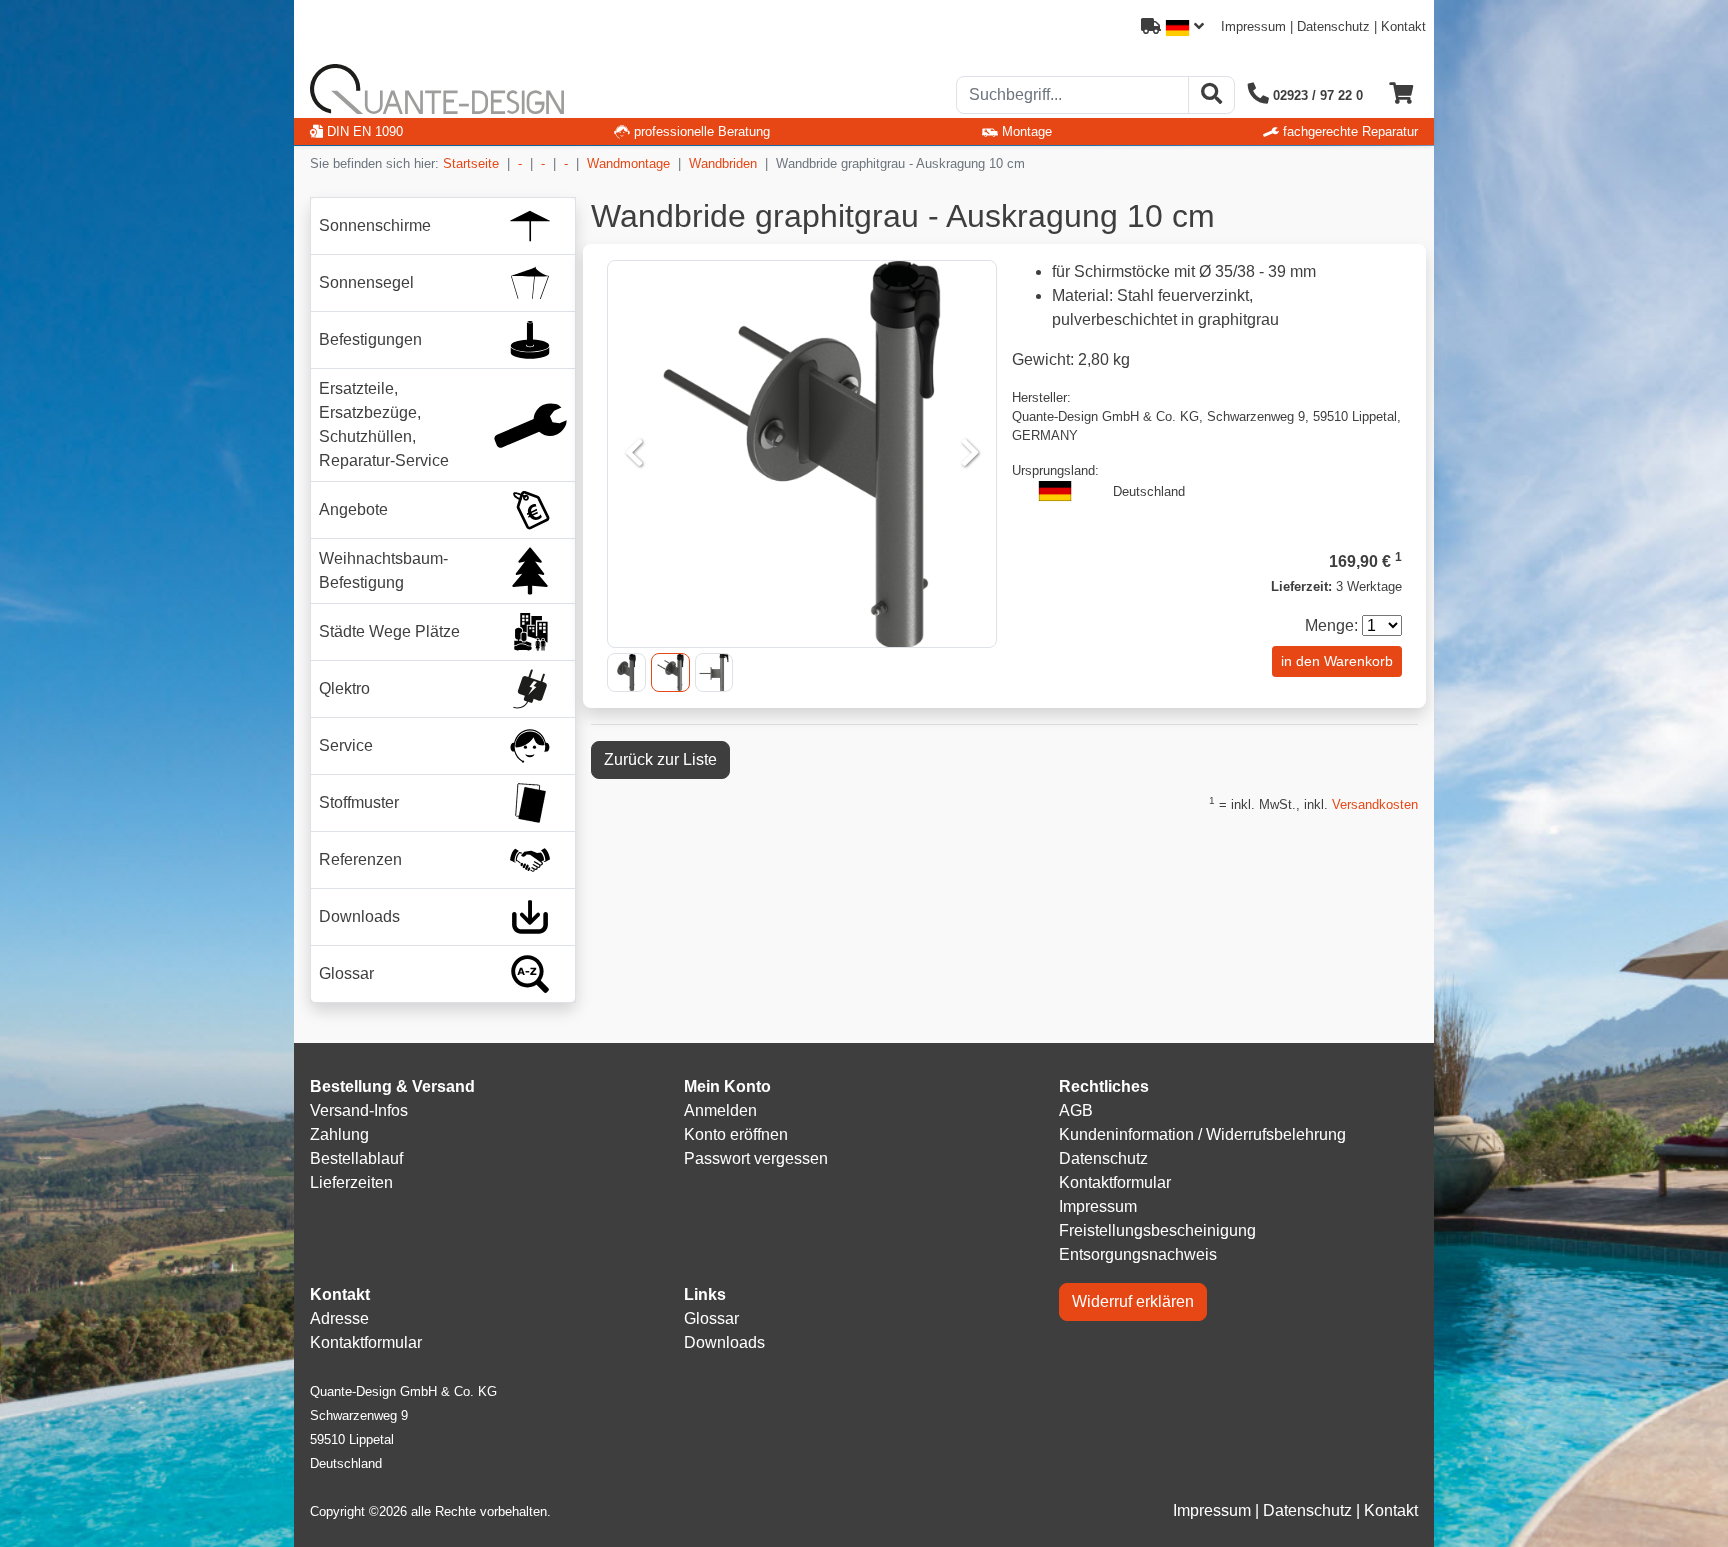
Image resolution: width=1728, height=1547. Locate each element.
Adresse (339, 1318)
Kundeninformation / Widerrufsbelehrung (1202, 1134)
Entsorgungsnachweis (1138, 1254)
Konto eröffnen (736, 1134)
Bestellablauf (356, 1158)
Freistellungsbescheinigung (1157, 1230)
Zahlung (339, 1134)
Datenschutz (1333, 26)
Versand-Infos (359, 1110)
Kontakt (1403, 26)
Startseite (471, 163)
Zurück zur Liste (660, 759)
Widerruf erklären (1133, 1301)
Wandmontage (628, 163)
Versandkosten (1375, 804)
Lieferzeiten (351, 1182)
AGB (1076, 1110)
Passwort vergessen (756, 1158)
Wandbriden (723, 163)
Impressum (1253, 26)
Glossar (711, 1318)
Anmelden (720, 1110)
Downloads (724, 1342)
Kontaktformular (1115, 1182)
